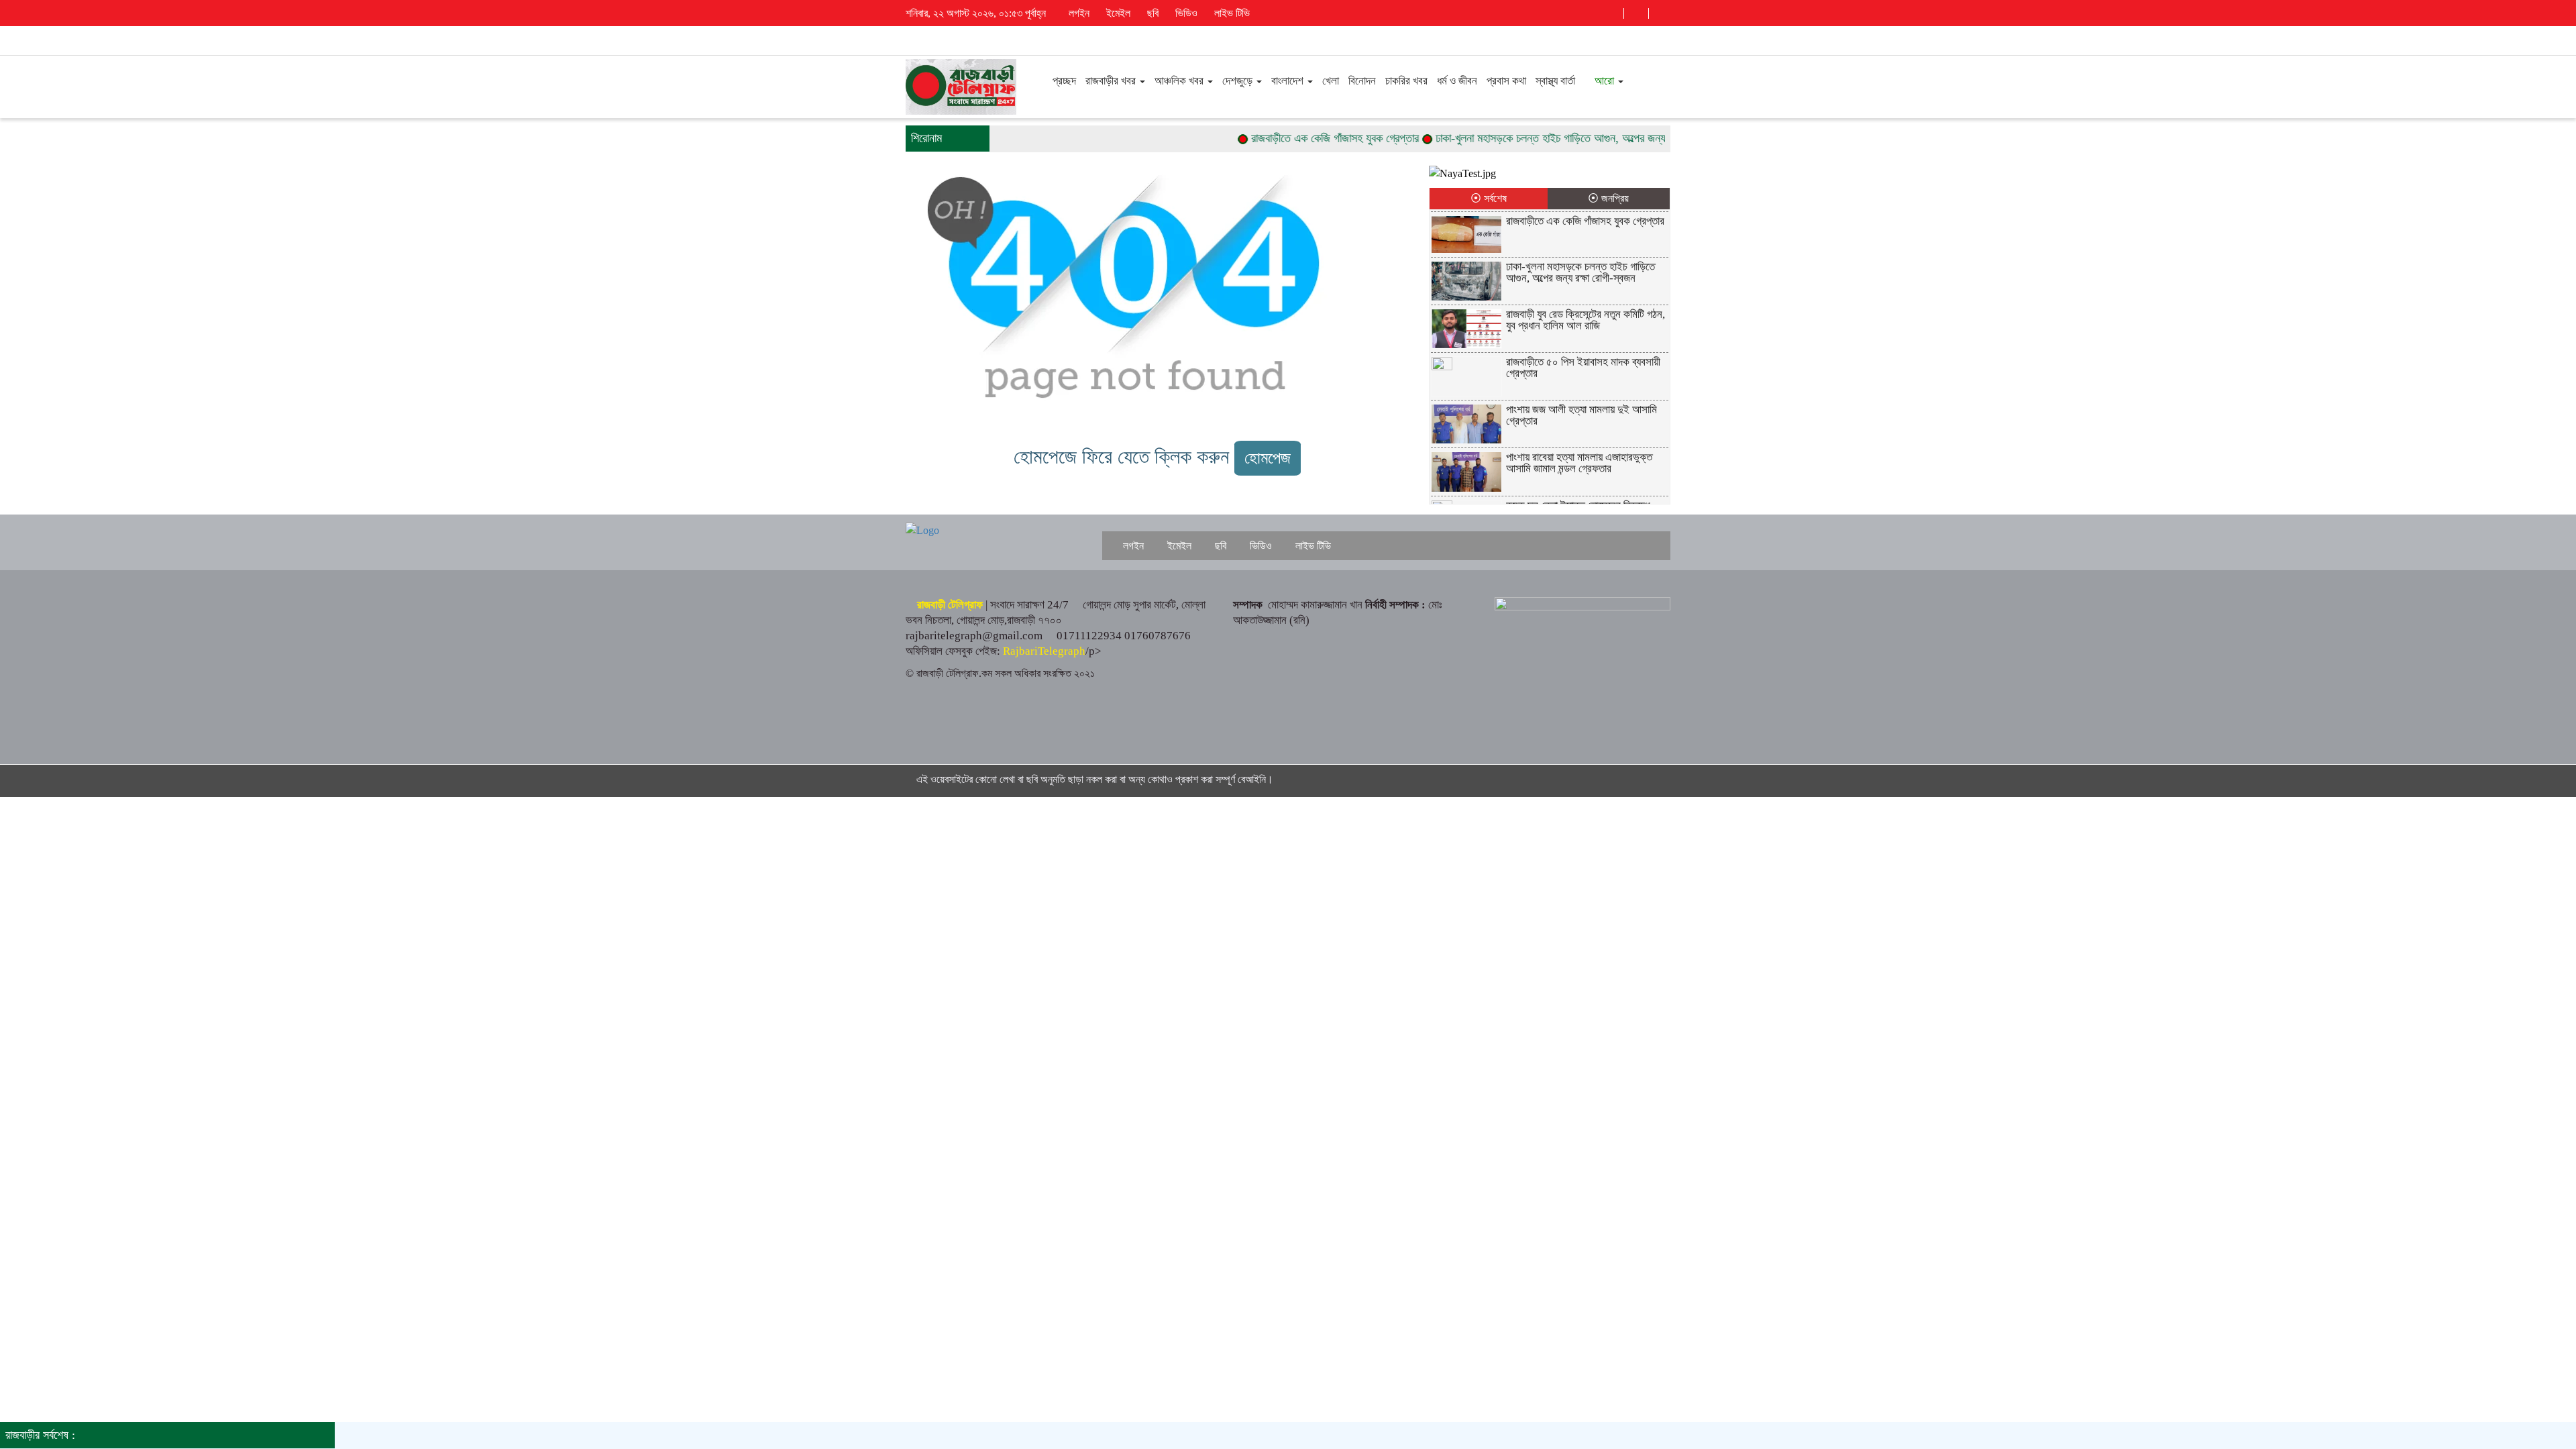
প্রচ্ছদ (1063, 81)
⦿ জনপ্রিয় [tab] (1608, 198)
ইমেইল (1117, 13)
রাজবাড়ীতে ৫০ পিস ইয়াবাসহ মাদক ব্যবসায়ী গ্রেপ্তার (1583, 368)
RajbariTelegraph (1044, 651)
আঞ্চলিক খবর (1180, 81)
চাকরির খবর (1406, 81)
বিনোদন (1362, 81)
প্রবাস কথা (1506, 81)
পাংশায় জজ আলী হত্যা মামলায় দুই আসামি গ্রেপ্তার (1581, 415)
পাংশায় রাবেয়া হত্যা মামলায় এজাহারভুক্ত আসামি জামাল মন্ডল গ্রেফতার (1579, 463)
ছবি (1151, 13)
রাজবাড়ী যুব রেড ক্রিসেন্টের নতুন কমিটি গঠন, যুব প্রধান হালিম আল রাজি (1586, 320)
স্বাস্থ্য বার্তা (1555, 81)
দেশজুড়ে (1239, 81)
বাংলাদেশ (1289, 81)
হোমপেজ (1268, 458)
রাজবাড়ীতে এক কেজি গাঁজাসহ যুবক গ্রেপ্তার (1293, 138)
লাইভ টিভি (1231, 13)
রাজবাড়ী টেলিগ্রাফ (950, 605)
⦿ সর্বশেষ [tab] (1489, 198)
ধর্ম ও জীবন (1457, 81)
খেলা (1331, 81)
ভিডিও (1185, 13)
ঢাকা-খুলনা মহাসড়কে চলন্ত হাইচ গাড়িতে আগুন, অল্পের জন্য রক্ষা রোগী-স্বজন (1542, 138)
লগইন (1078, 13)
